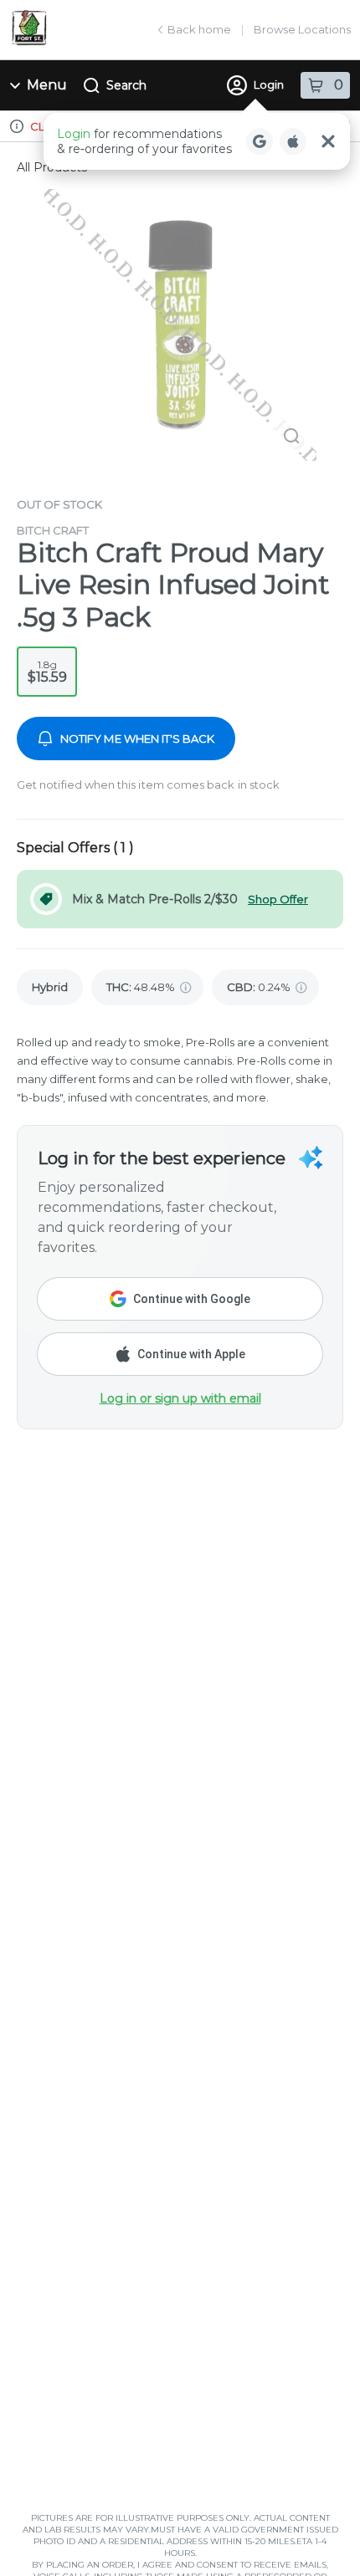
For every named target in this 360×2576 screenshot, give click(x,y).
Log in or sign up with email (180, 1398)
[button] (197, 141)
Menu (47, 85)
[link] (50, 987)
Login (269, 84)
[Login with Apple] (293, 141)
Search (126, 85)
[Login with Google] (260, 141)
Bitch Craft (53, 530)
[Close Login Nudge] (328, 141)
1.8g (47, 672)
